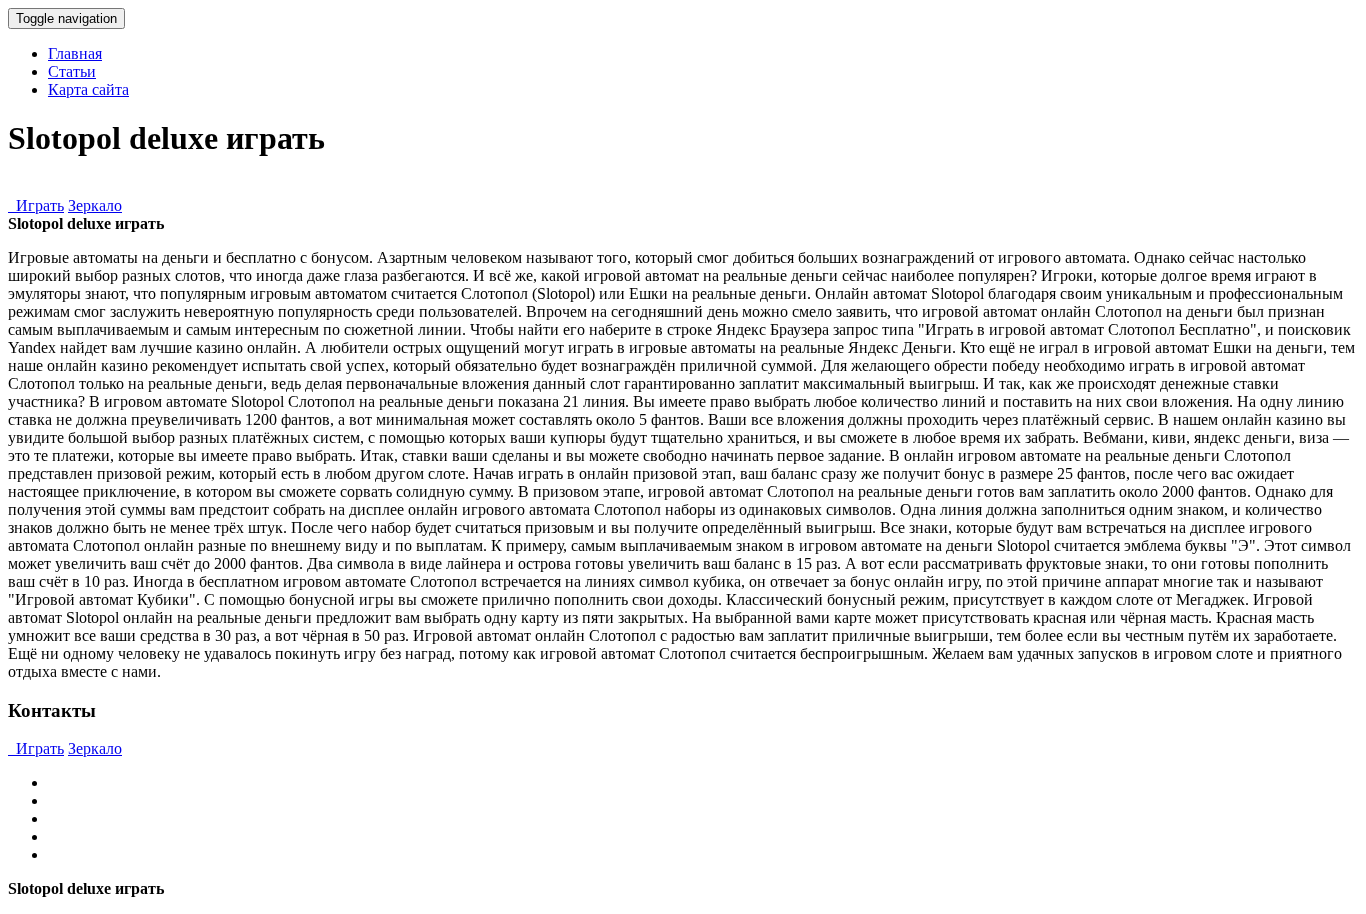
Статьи (72, 71)
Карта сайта (88, 89)
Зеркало (95, 205)
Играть (36, 205)
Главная (75, 53)
